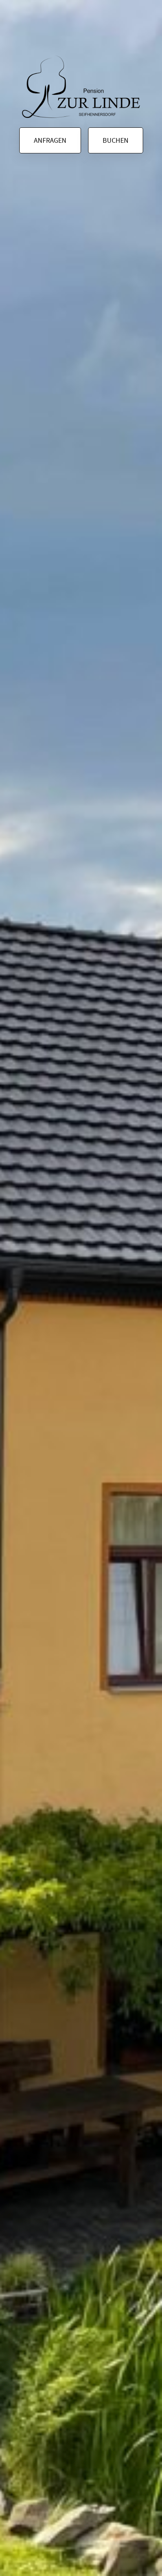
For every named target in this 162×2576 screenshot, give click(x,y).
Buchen (116, 140)
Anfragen (50, 140)
